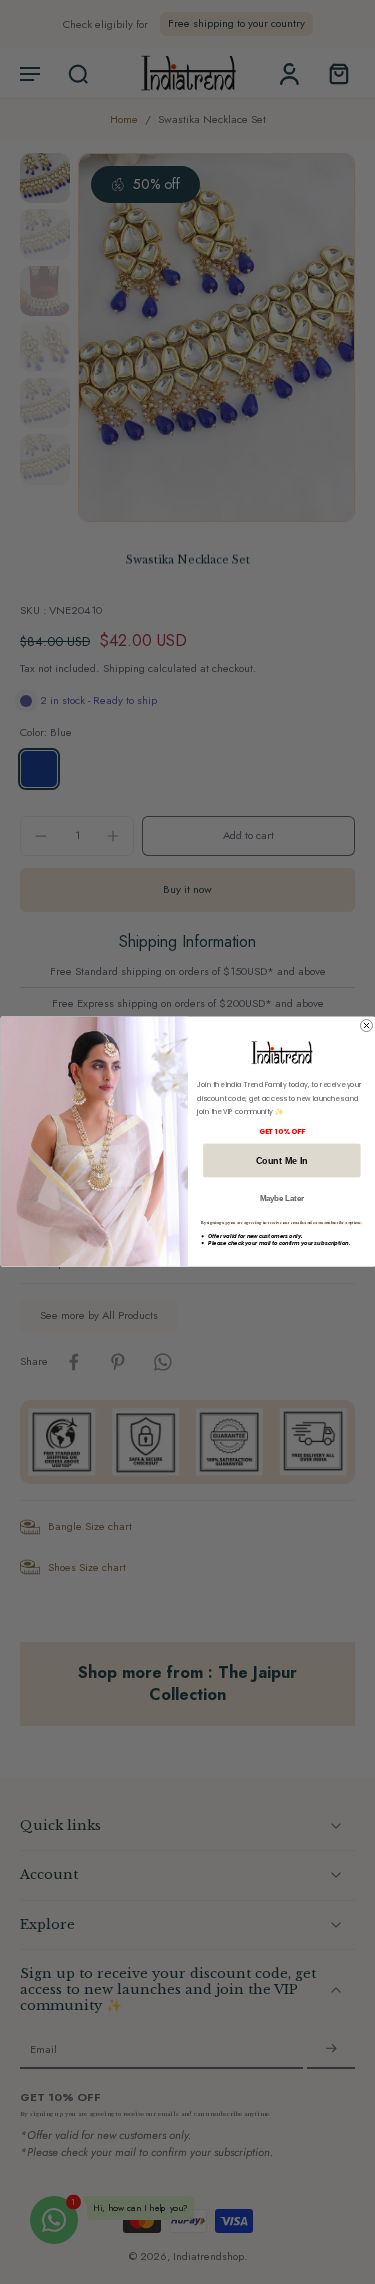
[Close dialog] (366, 1026)
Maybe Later (281, 1198)
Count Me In (281, 1161)
